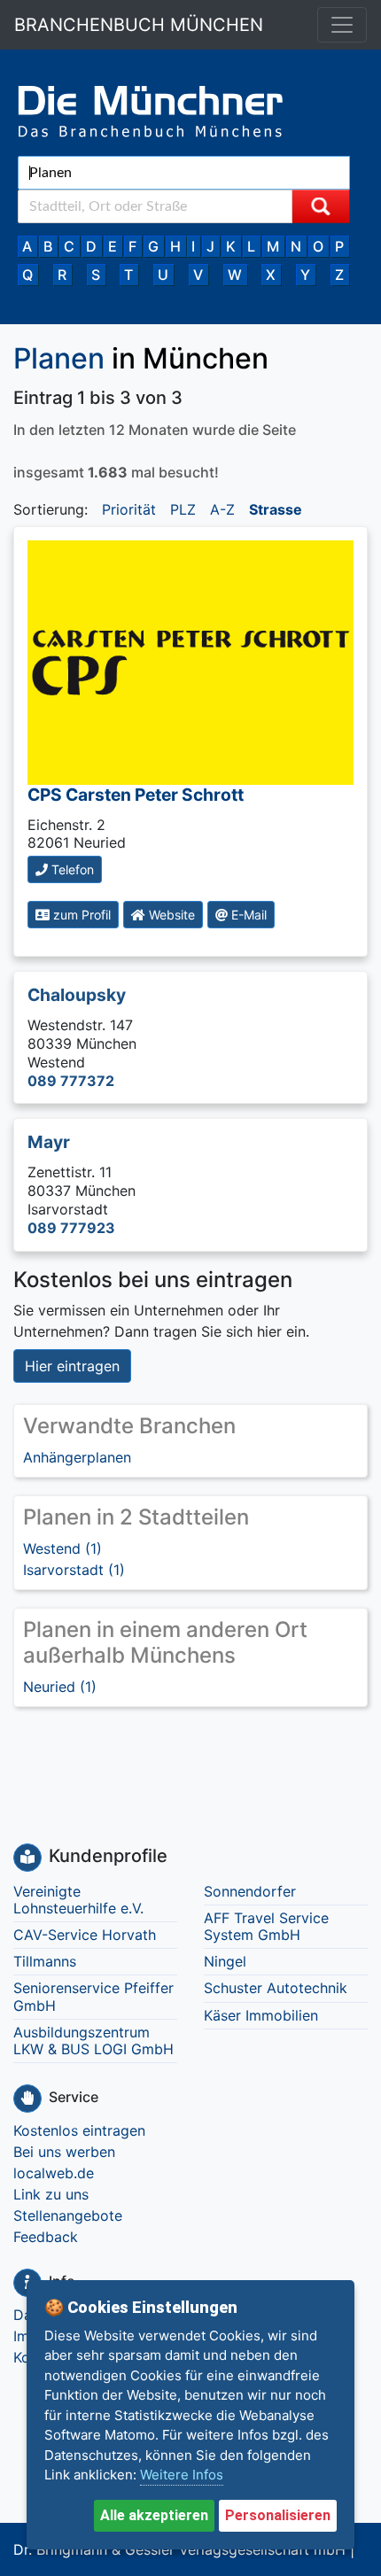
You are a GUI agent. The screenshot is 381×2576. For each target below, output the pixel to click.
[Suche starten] (321, 206)
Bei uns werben (64, 2152)
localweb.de (54, 2173)
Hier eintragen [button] (72, 1366)
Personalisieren (278, 2515)
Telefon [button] (71, 869)
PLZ (183, 509)
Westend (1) (62, 1548)
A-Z (222, 509)
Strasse (276, 509)
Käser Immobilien (261, 2015)
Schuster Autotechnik (276, 1988)
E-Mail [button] (247, 915)
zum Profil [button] (80, 915)
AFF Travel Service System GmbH (266, 1926)
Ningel (225, 1961)
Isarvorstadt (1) (74, 1570)
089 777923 (71, 1228)
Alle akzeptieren (154, 2515)
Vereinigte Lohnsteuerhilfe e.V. (78, 1900)
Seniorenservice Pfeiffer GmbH (93, 1996)
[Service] (27, 2099)
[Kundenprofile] (27, 1858)
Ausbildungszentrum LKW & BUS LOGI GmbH (93, 2041)
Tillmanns (45, 1961)
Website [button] (170, 915)
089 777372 (71, 1081)
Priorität (129, 509)
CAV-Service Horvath (85, 1935)
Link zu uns (51, 2194)
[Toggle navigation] (342, 25)
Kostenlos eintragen (79, 2130)
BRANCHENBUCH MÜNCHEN (139, 25)
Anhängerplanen (77, 1457)
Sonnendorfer (250, 1891)
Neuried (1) (60, 1687)
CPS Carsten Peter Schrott (136, 795)
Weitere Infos (182, 2475)
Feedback (46, 2237)
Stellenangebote (68, 2215)
